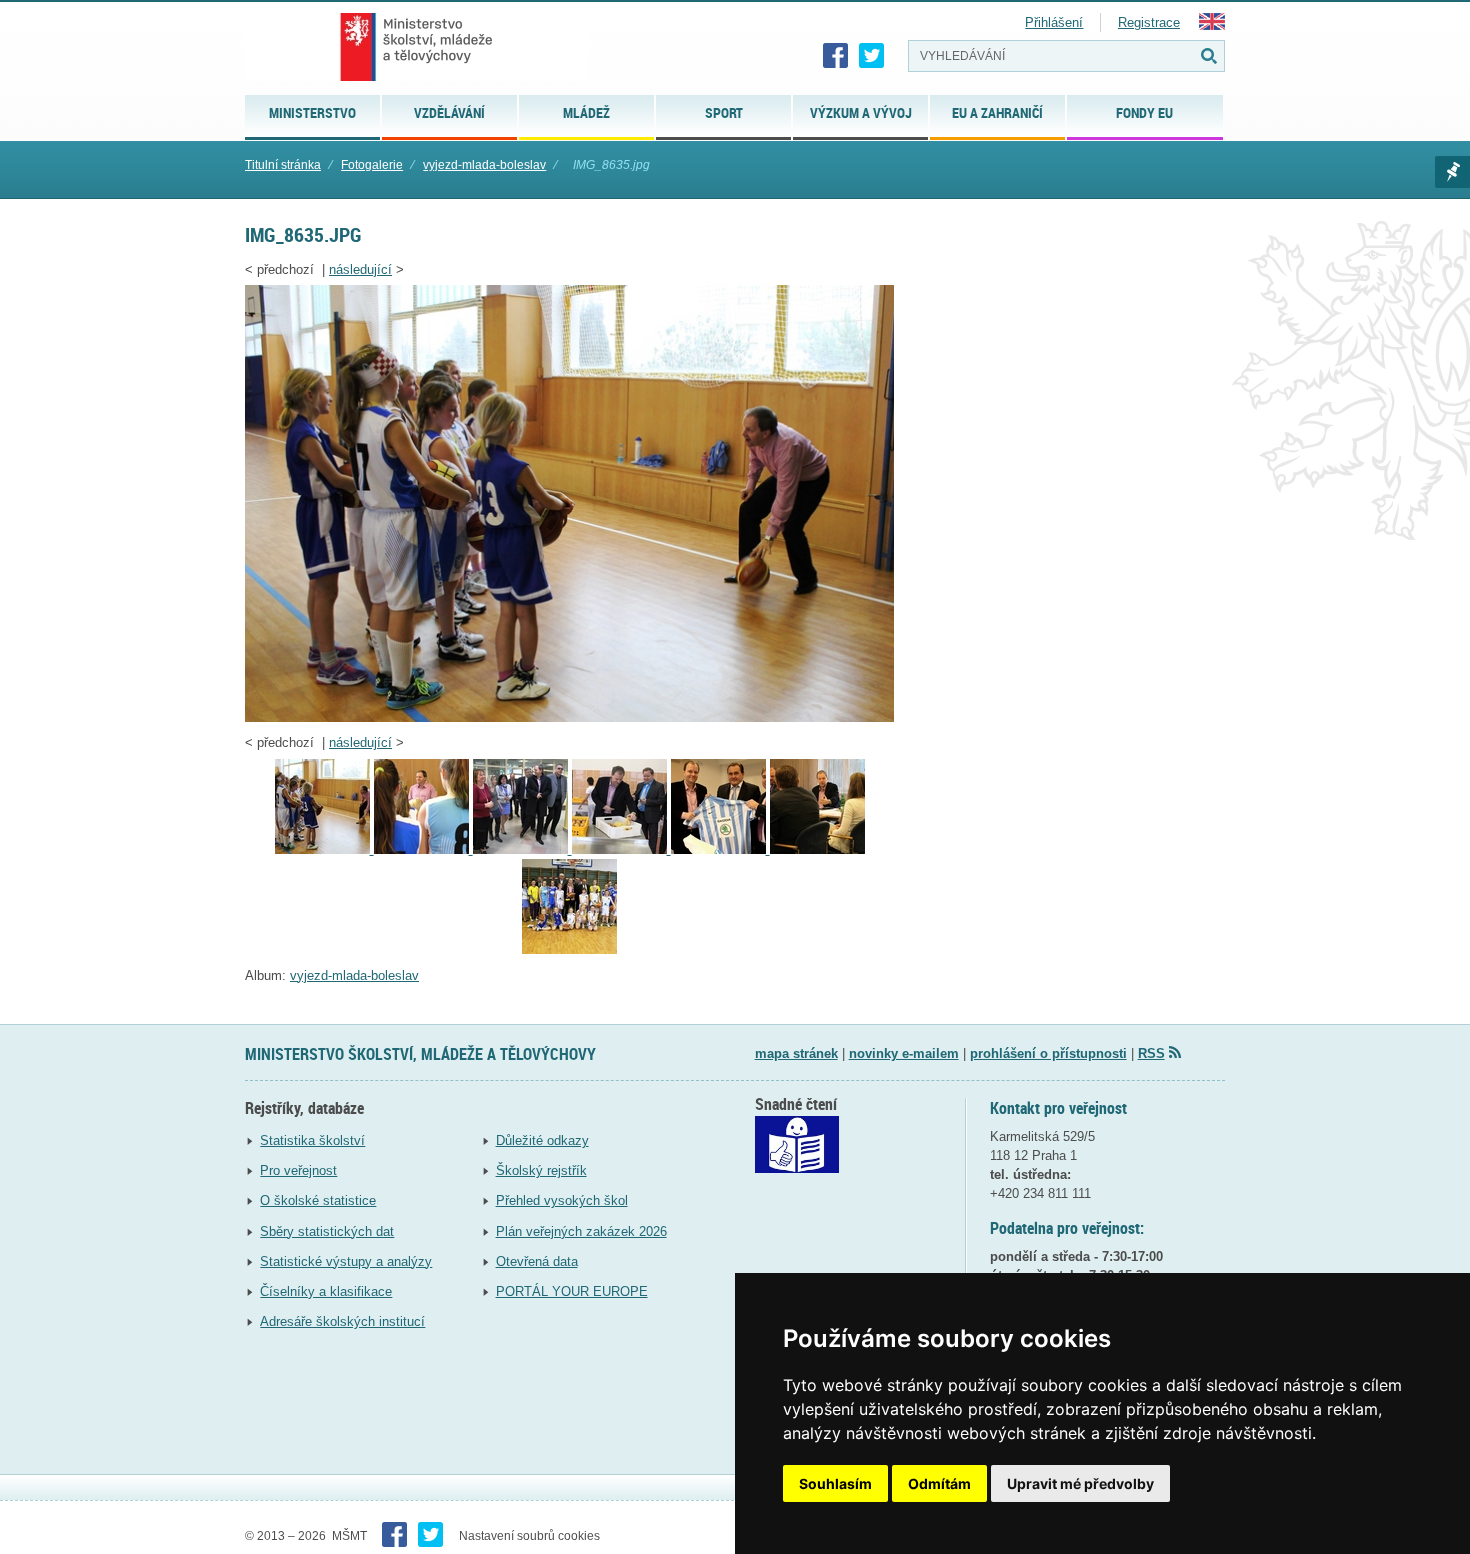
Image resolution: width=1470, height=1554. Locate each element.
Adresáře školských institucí (342, 1321)
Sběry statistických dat (327, 1231)
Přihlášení (1054, 22)
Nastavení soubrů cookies (529, 1536)
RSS (1151, 1053)
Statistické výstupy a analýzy (346, 1261)
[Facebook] (836, 56)
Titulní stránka (283, 165)
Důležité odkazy (542, 1140)
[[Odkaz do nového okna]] (797, 1168)
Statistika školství (312, 1140)
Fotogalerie (372, 165)
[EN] (1212, 25)
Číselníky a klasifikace (326, 1291)
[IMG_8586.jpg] (522, 849)
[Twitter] (872, 56)
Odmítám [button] (939, 1483)
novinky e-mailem (904, 1053)
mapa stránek (796, 1053)
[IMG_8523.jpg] (621, 849)
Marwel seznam (1452, 172)
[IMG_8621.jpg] (423, 849)
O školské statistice (318, 1200)
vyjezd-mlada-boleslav (484, 165)
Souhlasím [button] (835, 1483)
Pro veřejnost (298, 1170)
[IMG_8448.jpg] (817, 849)
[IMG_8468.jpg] (720, 849)
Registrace (1149, 22)
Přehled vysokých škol (562, 1200)
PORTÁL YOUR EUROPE (572, 1291)
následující (360, 269)
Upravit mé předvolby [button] (1080, 1483)
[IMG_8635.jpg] (569, 717)
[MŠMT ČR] (416, 47)
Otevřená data (537, 1261)
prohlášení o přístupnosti (1048, 1053)
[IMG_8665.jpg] (569, 949)
